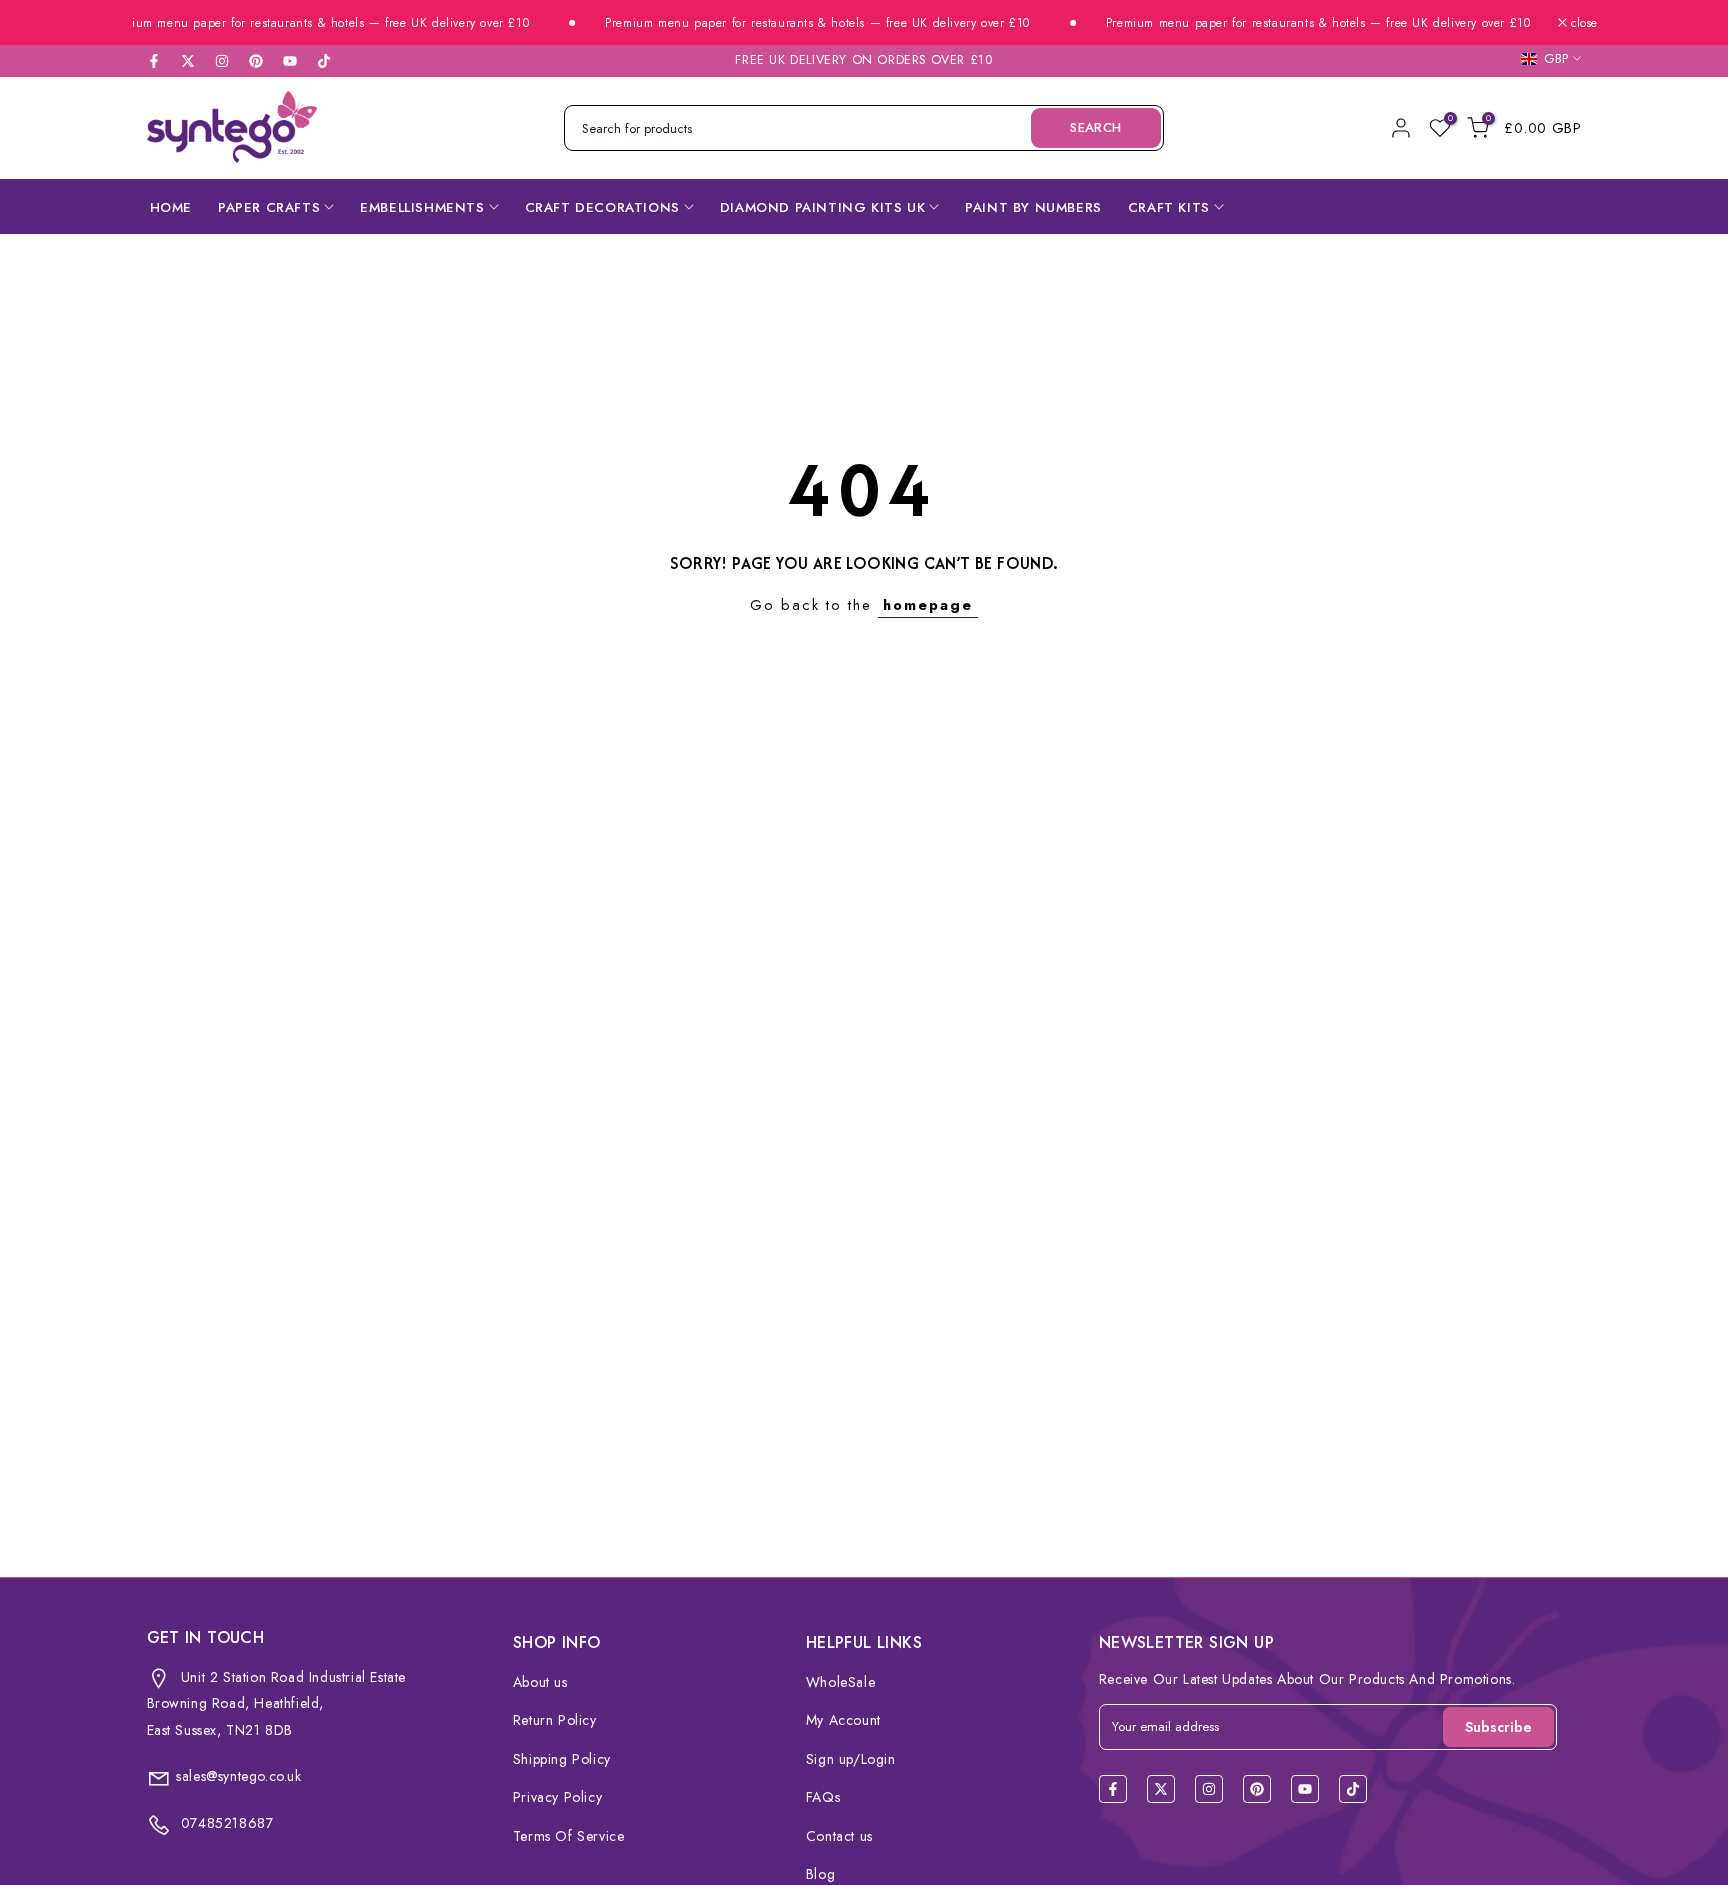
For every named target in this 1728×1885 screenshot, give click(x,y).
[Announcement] (284, 23)
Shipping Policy (562, 1759)
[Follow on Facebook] (154, 61)
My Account (843, 1720)
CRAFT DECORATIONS (602, 207)
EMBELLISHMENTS (422, 207)
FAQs (823, 1797)
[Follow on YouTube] (290, 61)
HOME (171, 207)
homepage (928, 604)
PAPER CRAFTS (269, 207)
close (1582, 23)
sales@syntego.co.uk (238, 1776)
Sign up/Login (851, 1759)
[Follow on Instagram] (222, 61)
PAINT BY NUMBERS (1033, 207)
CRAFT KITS (1169, 207)
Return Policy (555, 1720)
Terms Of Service (569, 1836)
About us (540, 1682)
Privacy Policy (557, 1797)
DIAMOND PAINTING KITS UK (822, 207)
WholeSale (840, 1682)
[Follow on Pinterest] (256, 61)
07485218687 (224, 1823)
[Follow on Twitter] (188, 61)
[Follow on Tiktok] (324, 61)
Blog (820, 1874)
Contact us (839, 1836)
